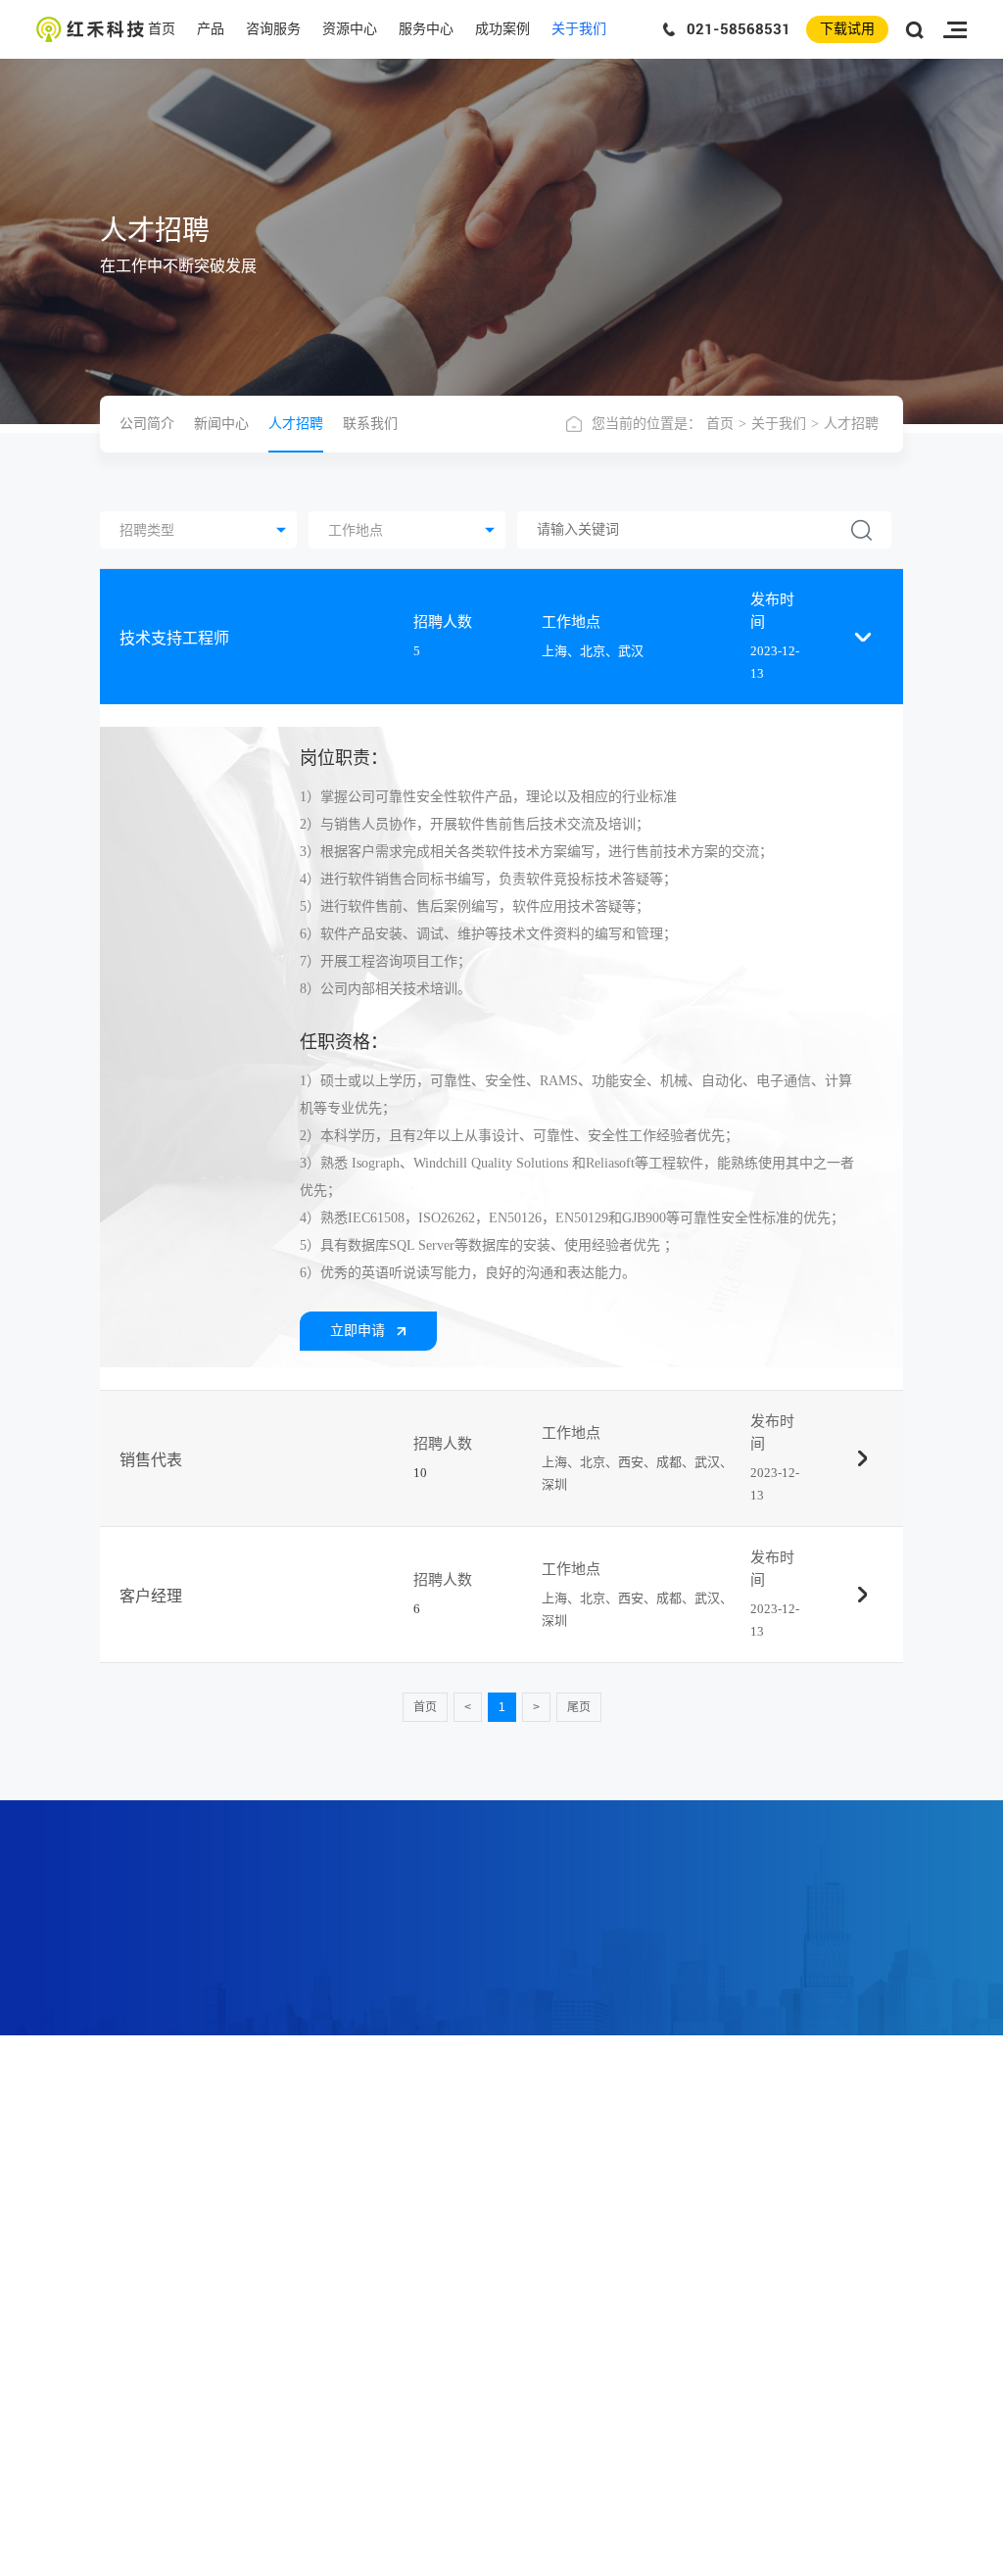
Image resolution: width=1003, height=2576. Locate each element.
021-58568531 (739, 29)
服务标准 (633, 2261)
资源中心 (350, 29)
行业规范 (573, 2184)
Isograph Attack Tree (335, 2210)
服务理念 (633, 2210)
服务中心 (426, 29)
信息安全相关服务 (488, 2210)
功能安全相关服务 (488, 2184)
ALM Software (323, 2312)
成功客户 (693, 2184)
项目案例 (693, 2235)
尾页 (579, 1707)
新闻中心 (221, 424)
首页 (162, 29)
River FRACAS (325, 2362)
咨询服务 (273, 29)
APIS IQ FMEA (326, 2337)
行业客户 (693, 2210)
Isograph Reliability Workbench (360, 2184)
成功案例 (502, 29)
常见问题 (573, 2235)
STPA (301, 2388)
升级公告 (633, 2286)
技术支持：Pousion (757, 2558)
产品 (211, 29)
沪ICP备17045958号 (618, 2558)
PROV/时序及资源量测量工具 (363, 2413)
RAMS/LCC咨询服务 (494, 2235)
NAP (299, 2286)
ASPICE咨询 (473, 2261)
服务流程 (633, 2235)
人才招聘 (296, 424)
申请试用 (573, 2210)
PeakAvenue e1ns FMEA (346, 2261)
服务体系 (633, 2184)
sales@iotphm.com (172, 2333)
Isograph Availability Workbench (363, 2235)
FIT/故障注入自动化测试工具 (362, 2439)
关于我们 (579, 29)
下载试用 (847, 29)
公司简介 (147, 424)
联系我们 (370, 424)
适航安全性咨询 (482, 2286)
